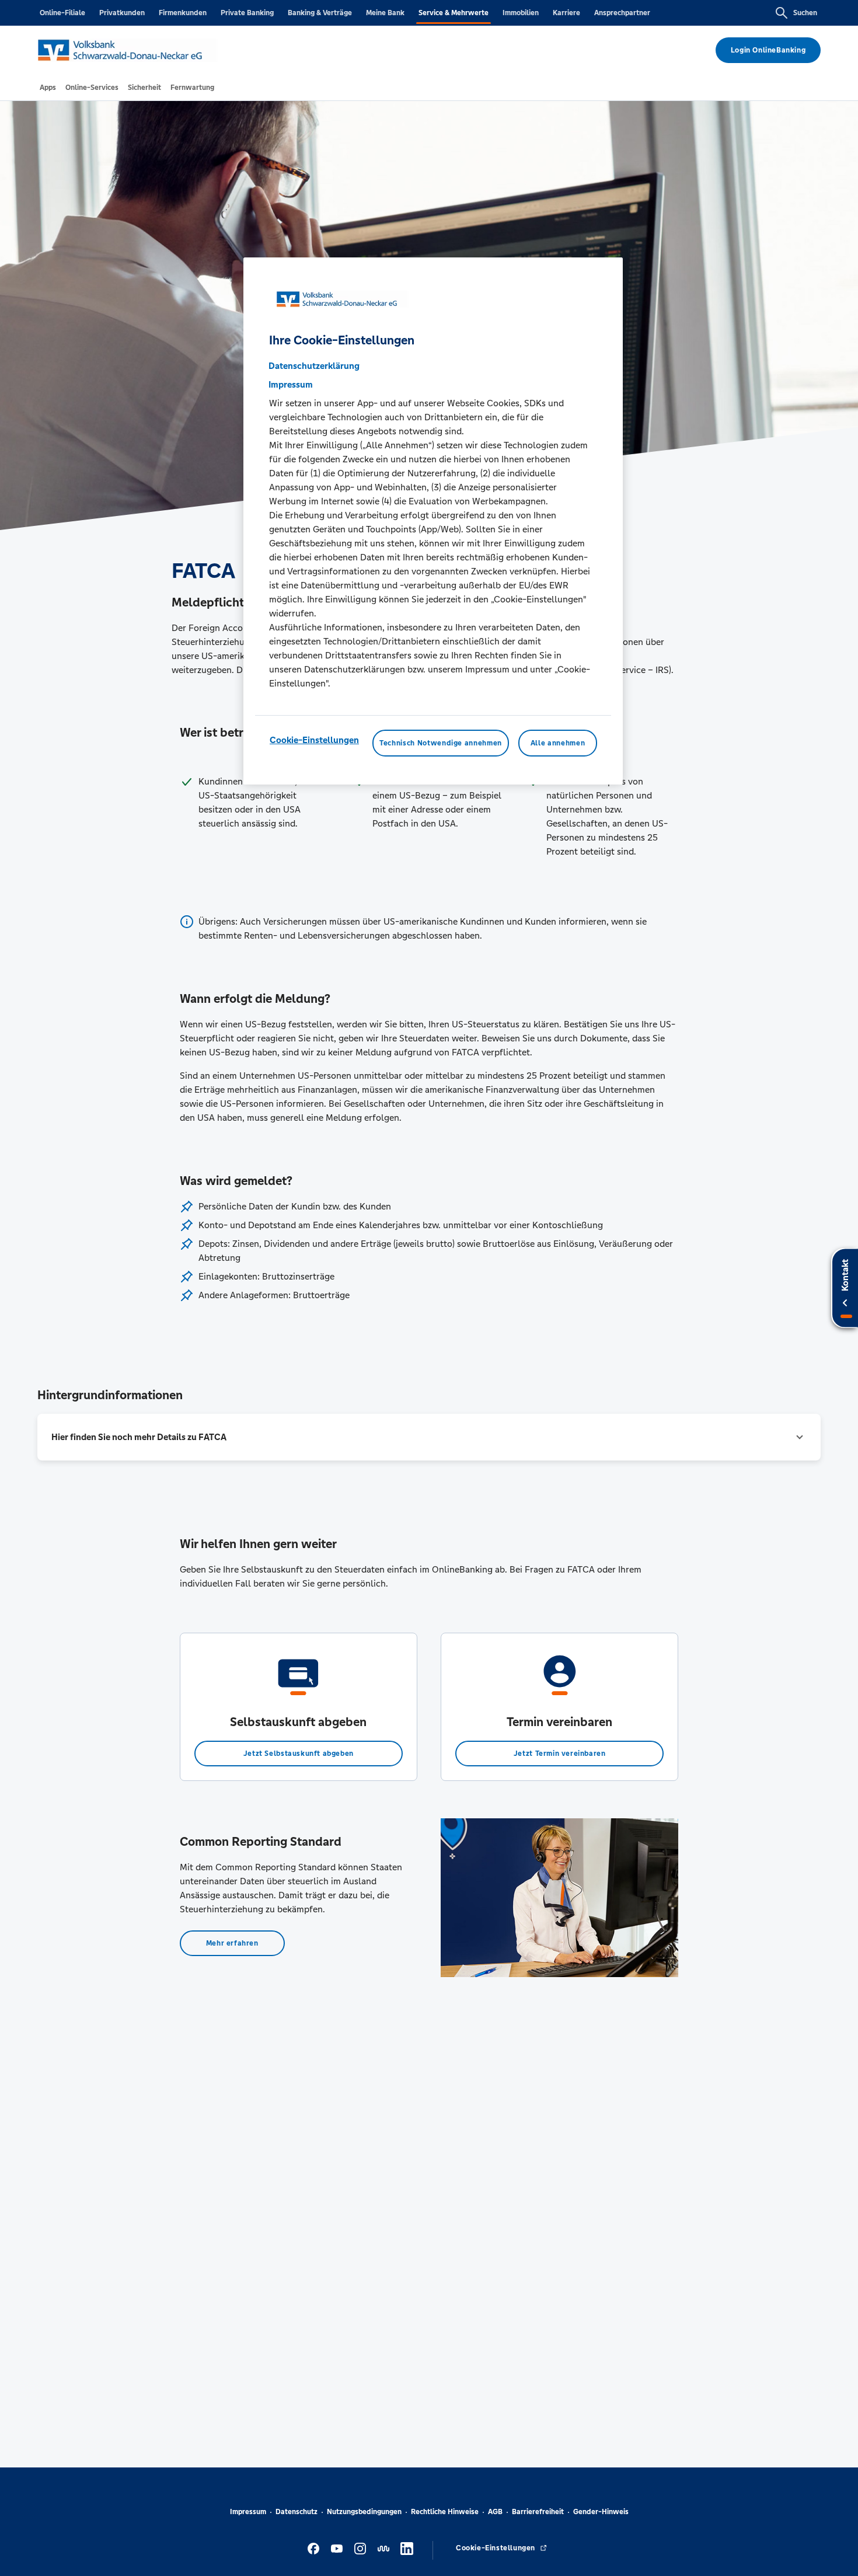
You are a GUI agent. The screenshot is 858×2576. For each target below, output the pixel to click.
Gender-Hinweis (601, 2512)
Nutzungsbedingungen (364, 2512)
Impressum (248, 2512)
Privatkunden (122, 13)
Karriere (566, 13)
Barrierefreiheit (538, 2512)
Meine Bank (385, 13)
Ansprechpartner (622, 13)
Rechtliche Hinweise (445, 2512)
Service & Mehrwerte (454, 13)
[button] (429, 1437)
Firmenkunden (183, 13)
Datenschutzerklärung (314, 366)
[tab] (48, 88)
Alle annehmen (558, 743)
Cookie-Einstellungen (314, 740)
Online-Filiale (62, 13)
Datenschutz (297, 2512)
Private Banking (247, 13)
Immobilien (521, 13)
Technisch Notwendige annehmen (441, 743)
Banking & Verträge (320, 13)
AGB (495, 2512)
